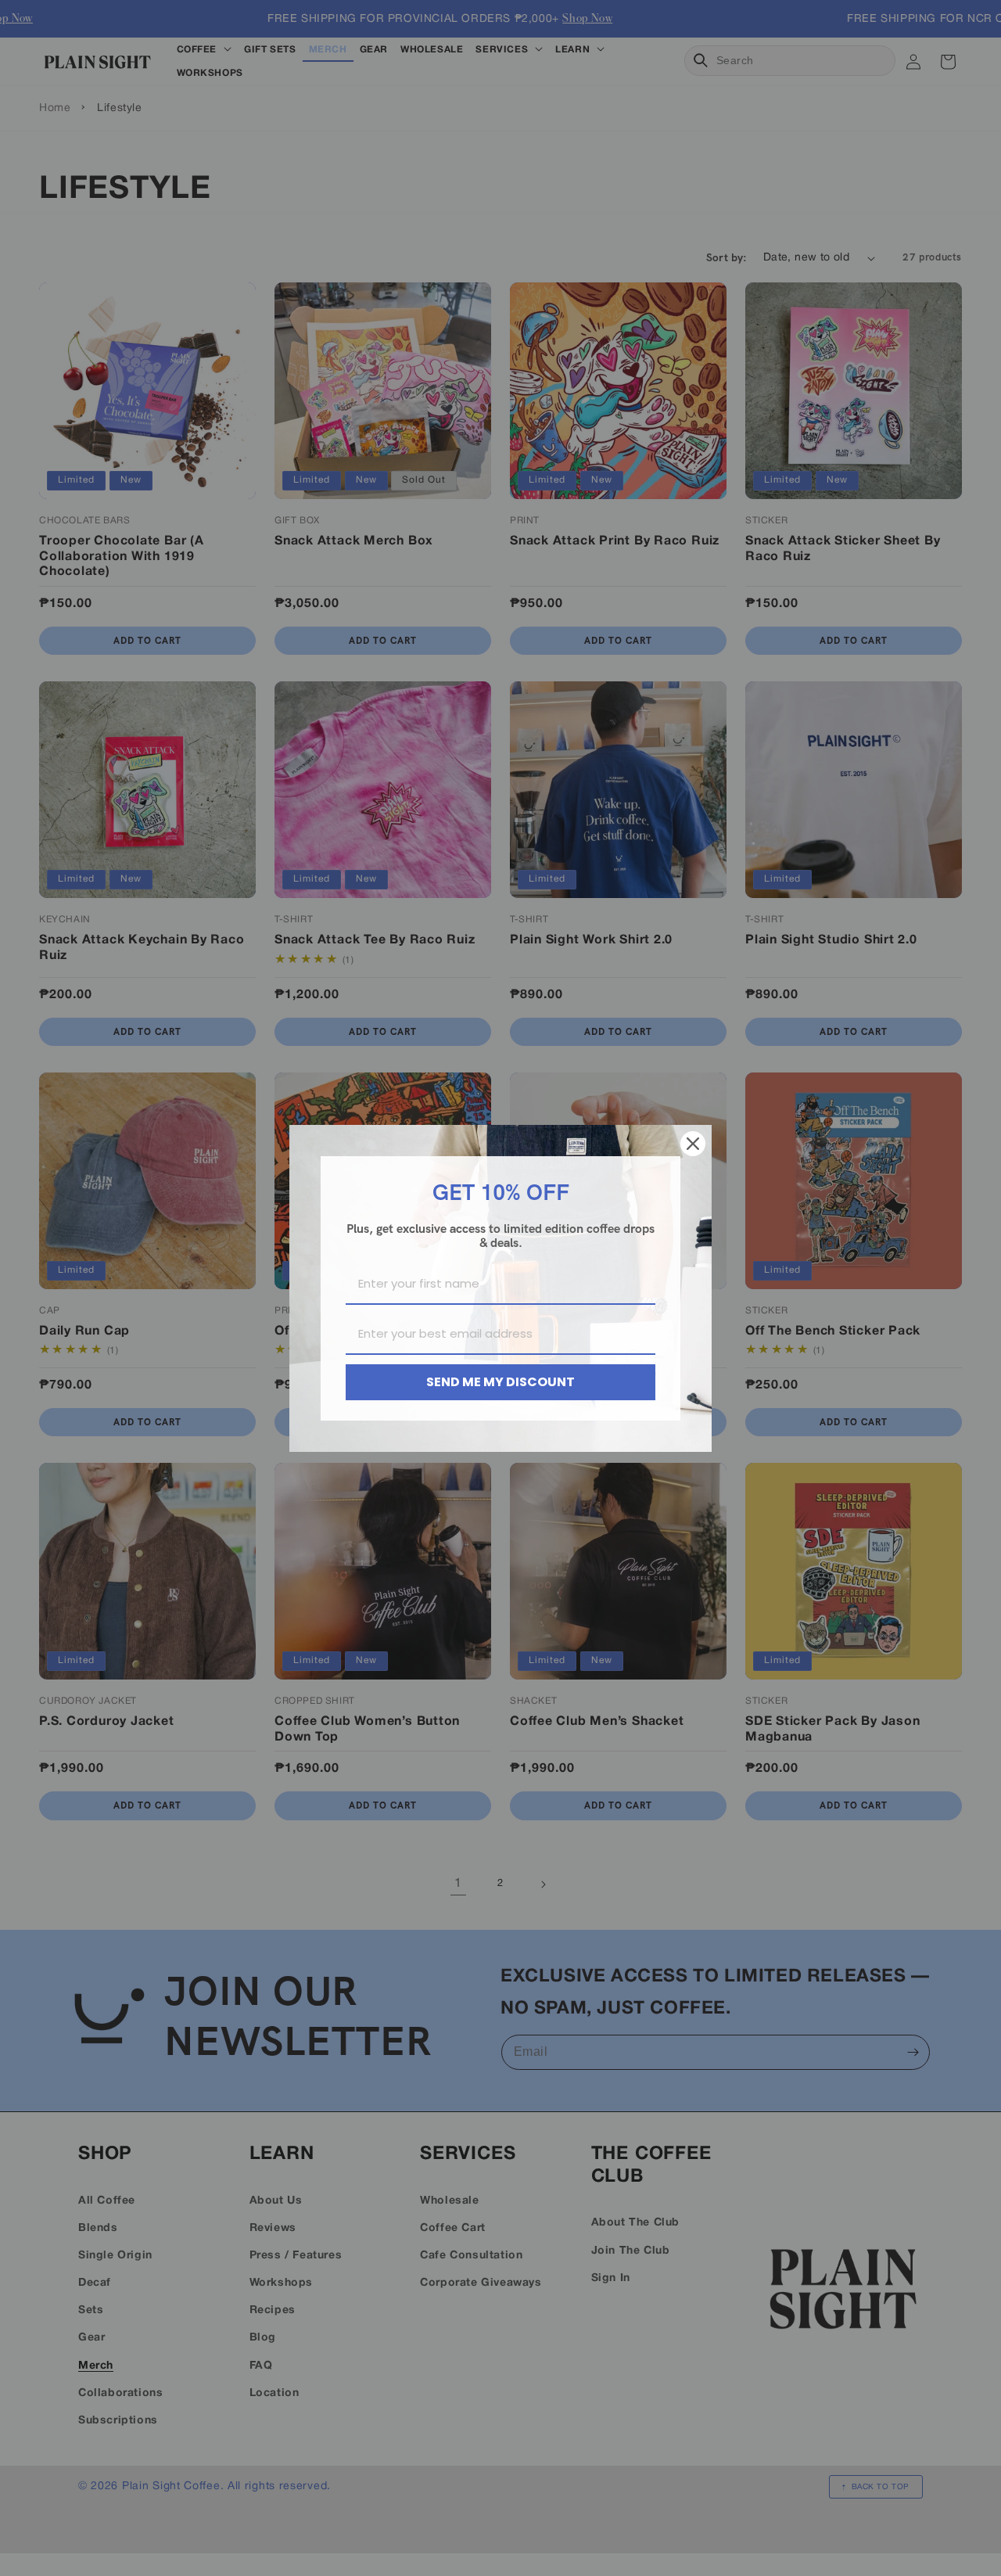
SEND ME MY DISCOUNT (500, 1382)
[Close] (693, 1144)
